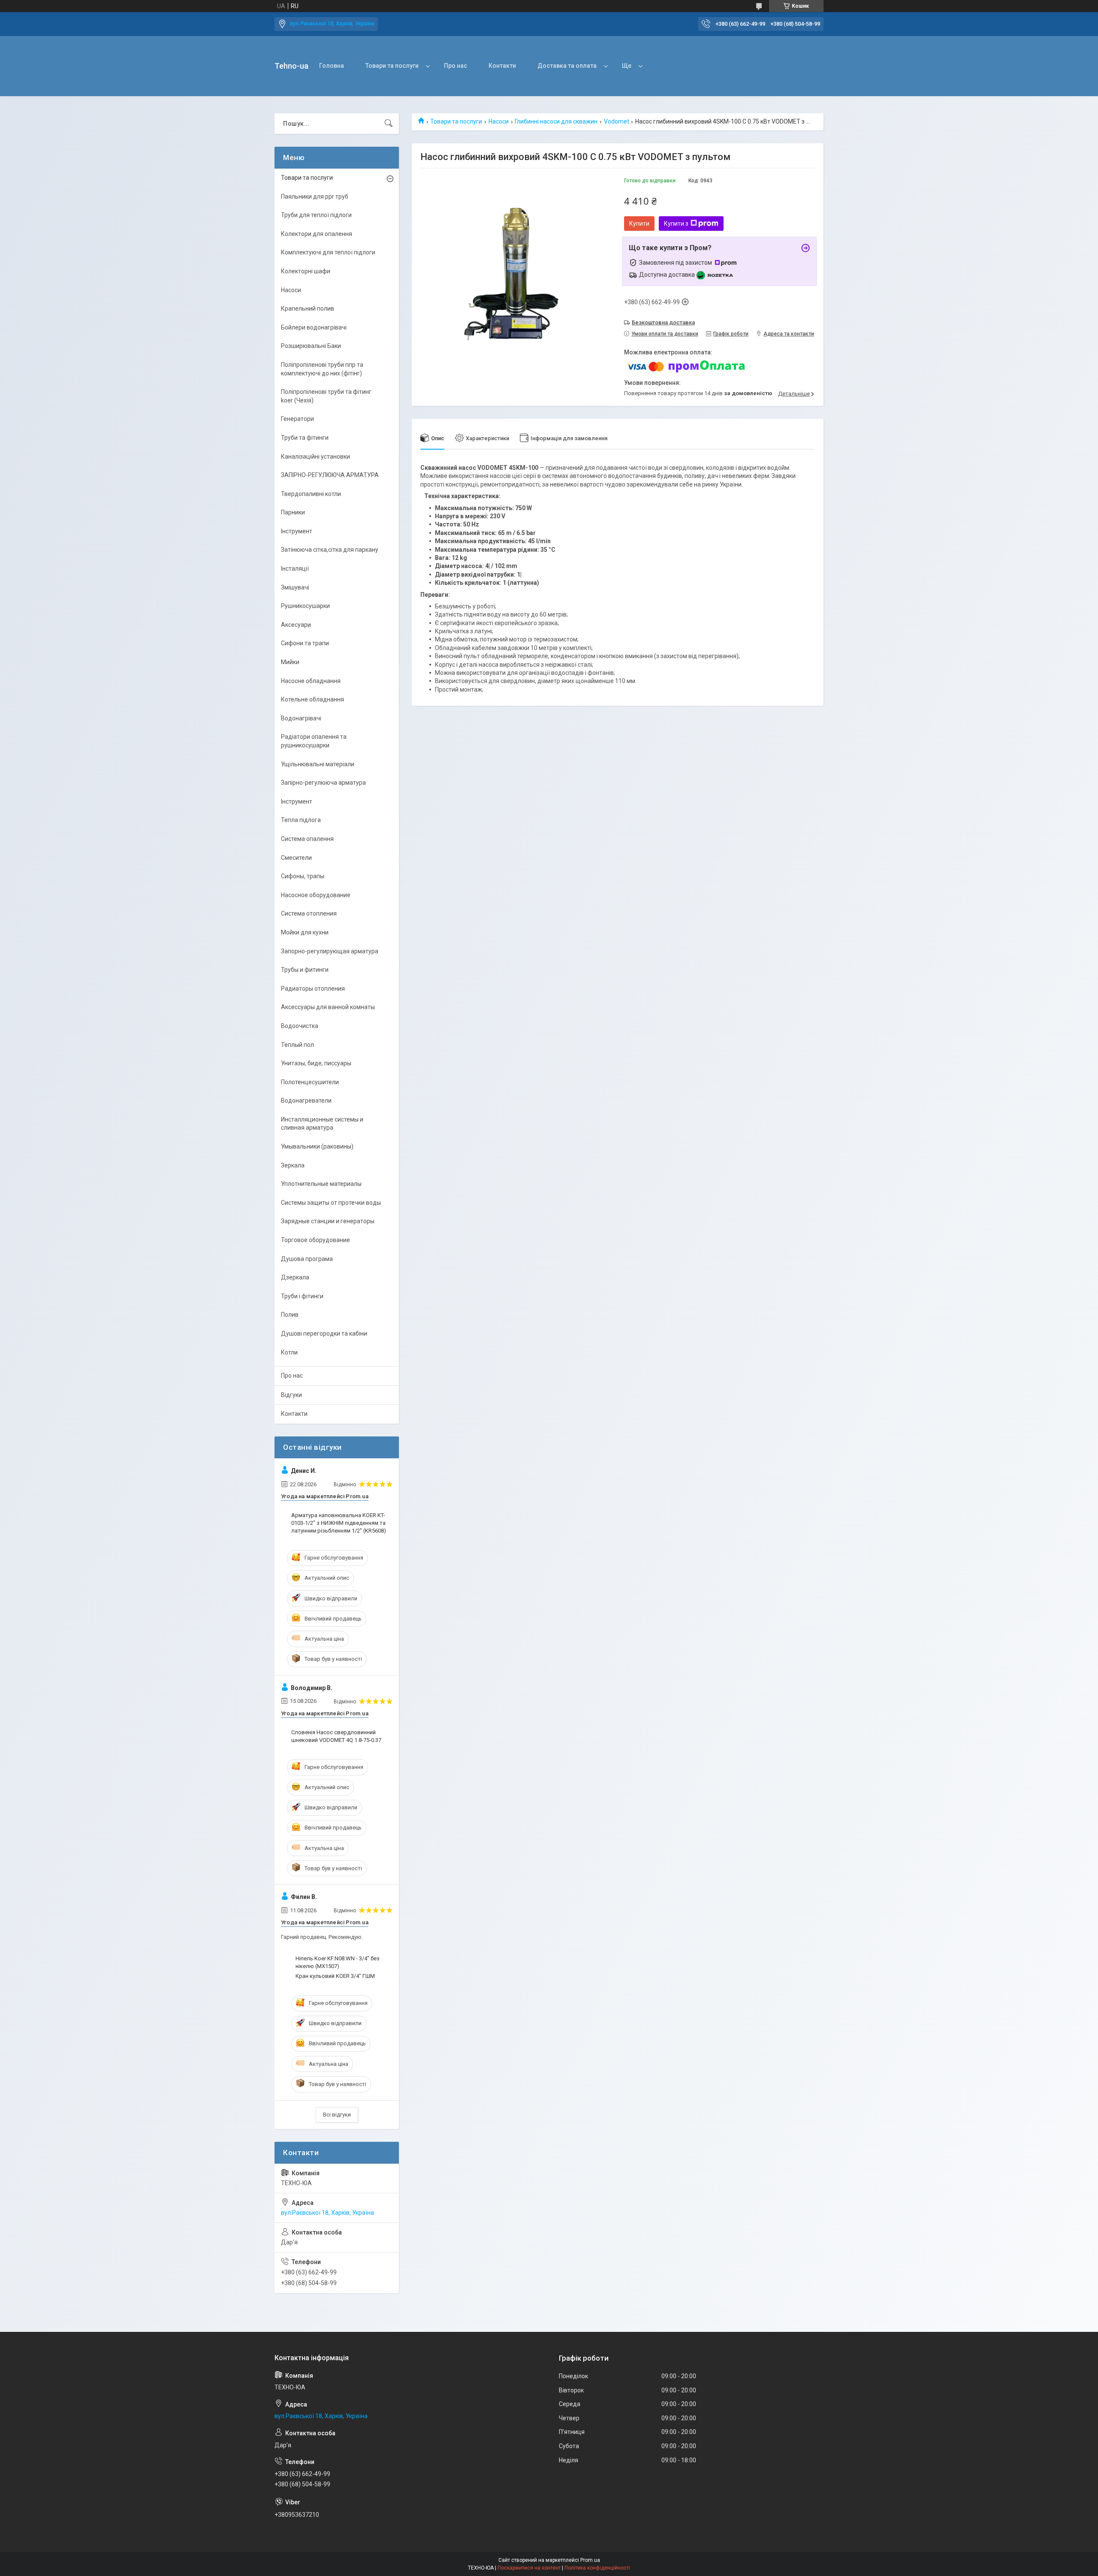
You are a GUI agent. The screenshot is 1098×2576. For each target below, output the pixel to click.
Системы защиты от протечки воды (331, 1203)
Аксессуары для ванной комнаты (328, 1007)
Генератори (297, 419)
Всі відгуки (337, 2115)
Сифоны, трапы (303, 876)
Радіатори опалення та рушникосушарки (314, 741)
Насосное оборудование (316, 895)
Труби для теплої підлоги (316, 215)
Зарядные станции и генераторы (328, 1221)
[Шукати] (389, 124)
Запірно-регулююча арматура (323, 783)
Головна (332, 66)
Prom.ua (590, 2560)
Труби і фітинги (302, 1296)
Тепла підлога (301, 820)
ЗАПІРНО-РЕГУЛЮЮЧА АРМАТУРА (330, 475)
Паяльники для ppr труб (315, 197)
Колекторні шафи (306, 271)
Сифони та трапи (305, 643)
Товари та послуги (392, 66)
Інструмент (297, 531)
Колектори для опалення (317, 234)
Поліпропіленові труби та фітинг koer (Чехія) (326, 396)
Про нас (455, 66)
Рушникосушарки (305, 606)
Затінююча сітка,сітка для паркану (330, 550)
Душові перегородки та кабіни (324, 1333)
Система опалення (307, 839)
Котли (289, 1352)
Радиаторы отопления (313, 989)
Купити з (676, 224)
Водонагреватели (306, 1101)
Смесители (296, 858)
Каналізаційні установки (315, 457)
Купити (639, 224)
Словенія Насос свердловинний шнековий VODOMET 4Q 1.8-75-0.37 (336, 1736)
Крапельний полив (308, 308)
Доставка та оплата (567, 66)
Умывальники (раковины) (317, 1146)
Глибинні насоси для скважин (556, 121)
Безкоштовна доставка (663, 322)
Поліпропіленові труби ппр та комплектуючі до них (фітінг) (322, 369)
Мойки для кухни (305, 932)
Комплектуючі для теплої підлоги (328, 252)
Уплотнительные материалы (321, 1184)
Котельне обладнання (312, 699)
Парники (293, 512)
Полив (290, 1315)
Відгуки (291, 1395)
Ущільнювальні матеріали (318, 764)
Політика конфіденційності (597, 2568)
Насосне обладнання (311, 681)
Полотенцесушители (310, 1082)
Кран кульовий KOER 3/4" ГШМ (335, 1976)
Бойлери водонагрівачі (314, 327)
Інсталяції (295, 568)
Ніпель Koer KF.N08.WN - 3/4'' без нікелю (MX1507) (338, 1962)
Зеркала (293, 1165)
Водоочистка (300, 1026)
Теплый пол (297, 1045)
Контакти (502, 66)
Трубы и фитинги (305, 970)
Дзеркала (295, 1277)
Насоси (499, 121)
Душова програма (307, 1259)
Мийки (290, 662)
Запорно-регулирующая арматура (330, 951)
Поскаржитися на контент (529, 2568)
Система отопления (309, 913)
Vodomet (617, 121)
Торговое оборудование (315, 1240)
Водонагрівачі (301, 718)
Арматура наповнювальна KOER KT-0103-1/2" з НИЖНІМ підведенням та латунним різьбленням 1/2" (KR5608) (339, 1523)
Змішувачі (295, 587)
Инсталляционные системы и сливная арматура (322, 1124)
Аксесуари (296, 625)
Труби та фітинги (305, 438)
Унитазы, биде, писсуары (316, 1063)
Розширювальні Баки (311, 346)
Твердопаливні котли (311, 494)
